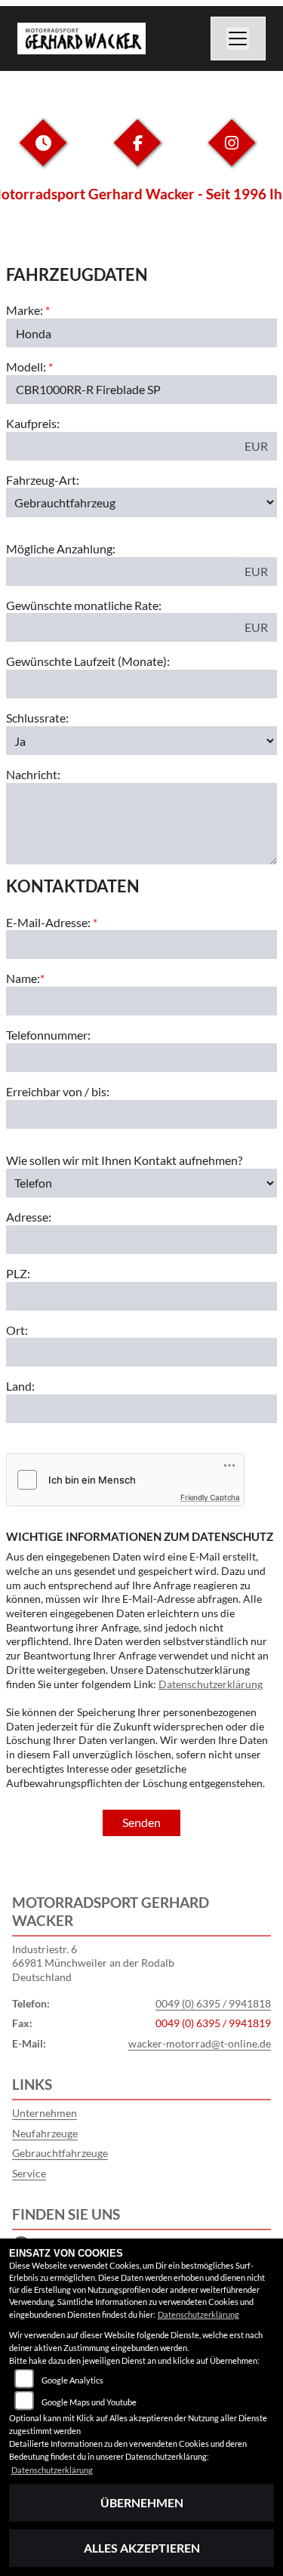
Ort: (17, 1330)
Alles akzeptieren (142, 2548)
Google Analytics (72, 2380)
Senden (141, 1822)
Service (29, 2173)
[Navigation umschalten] (238, 39)
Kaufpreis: (33, 423)
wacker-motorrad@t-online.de (200, 2043)
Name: (23, 978)
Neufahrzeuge (45, 2133)
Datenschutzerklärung (211, 1684)
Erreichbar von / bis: (58, 1091)
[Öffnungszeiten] (43, 154)
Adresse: (29, 1217)
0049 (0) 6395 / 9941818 (213, 2003)
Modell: (26, 367)
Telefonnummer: (48, 1035)
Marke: (25, 310)
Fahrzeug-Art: (43, 480)
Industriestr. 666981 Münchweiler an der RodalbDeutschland (93, 1963)
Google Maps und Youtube (89, 2402)
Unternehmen (45, 2113)
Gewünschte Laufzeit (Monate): (88, 661)
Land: (20, 1386)
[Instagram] (232, 154)
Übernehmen (142, 2502)
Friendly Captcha (210, 1497)
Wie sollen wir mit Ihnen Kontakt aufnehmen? (124, 1160)
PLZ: (18, 1273)
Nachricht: (33, 774)
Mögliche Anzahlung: (61, 548)
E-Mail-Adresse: (52, 922)
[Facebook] (137, 154)
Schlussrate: (37, 718)
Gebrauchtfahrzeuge (60, 2153)
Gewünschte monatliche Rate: (84, 605)
